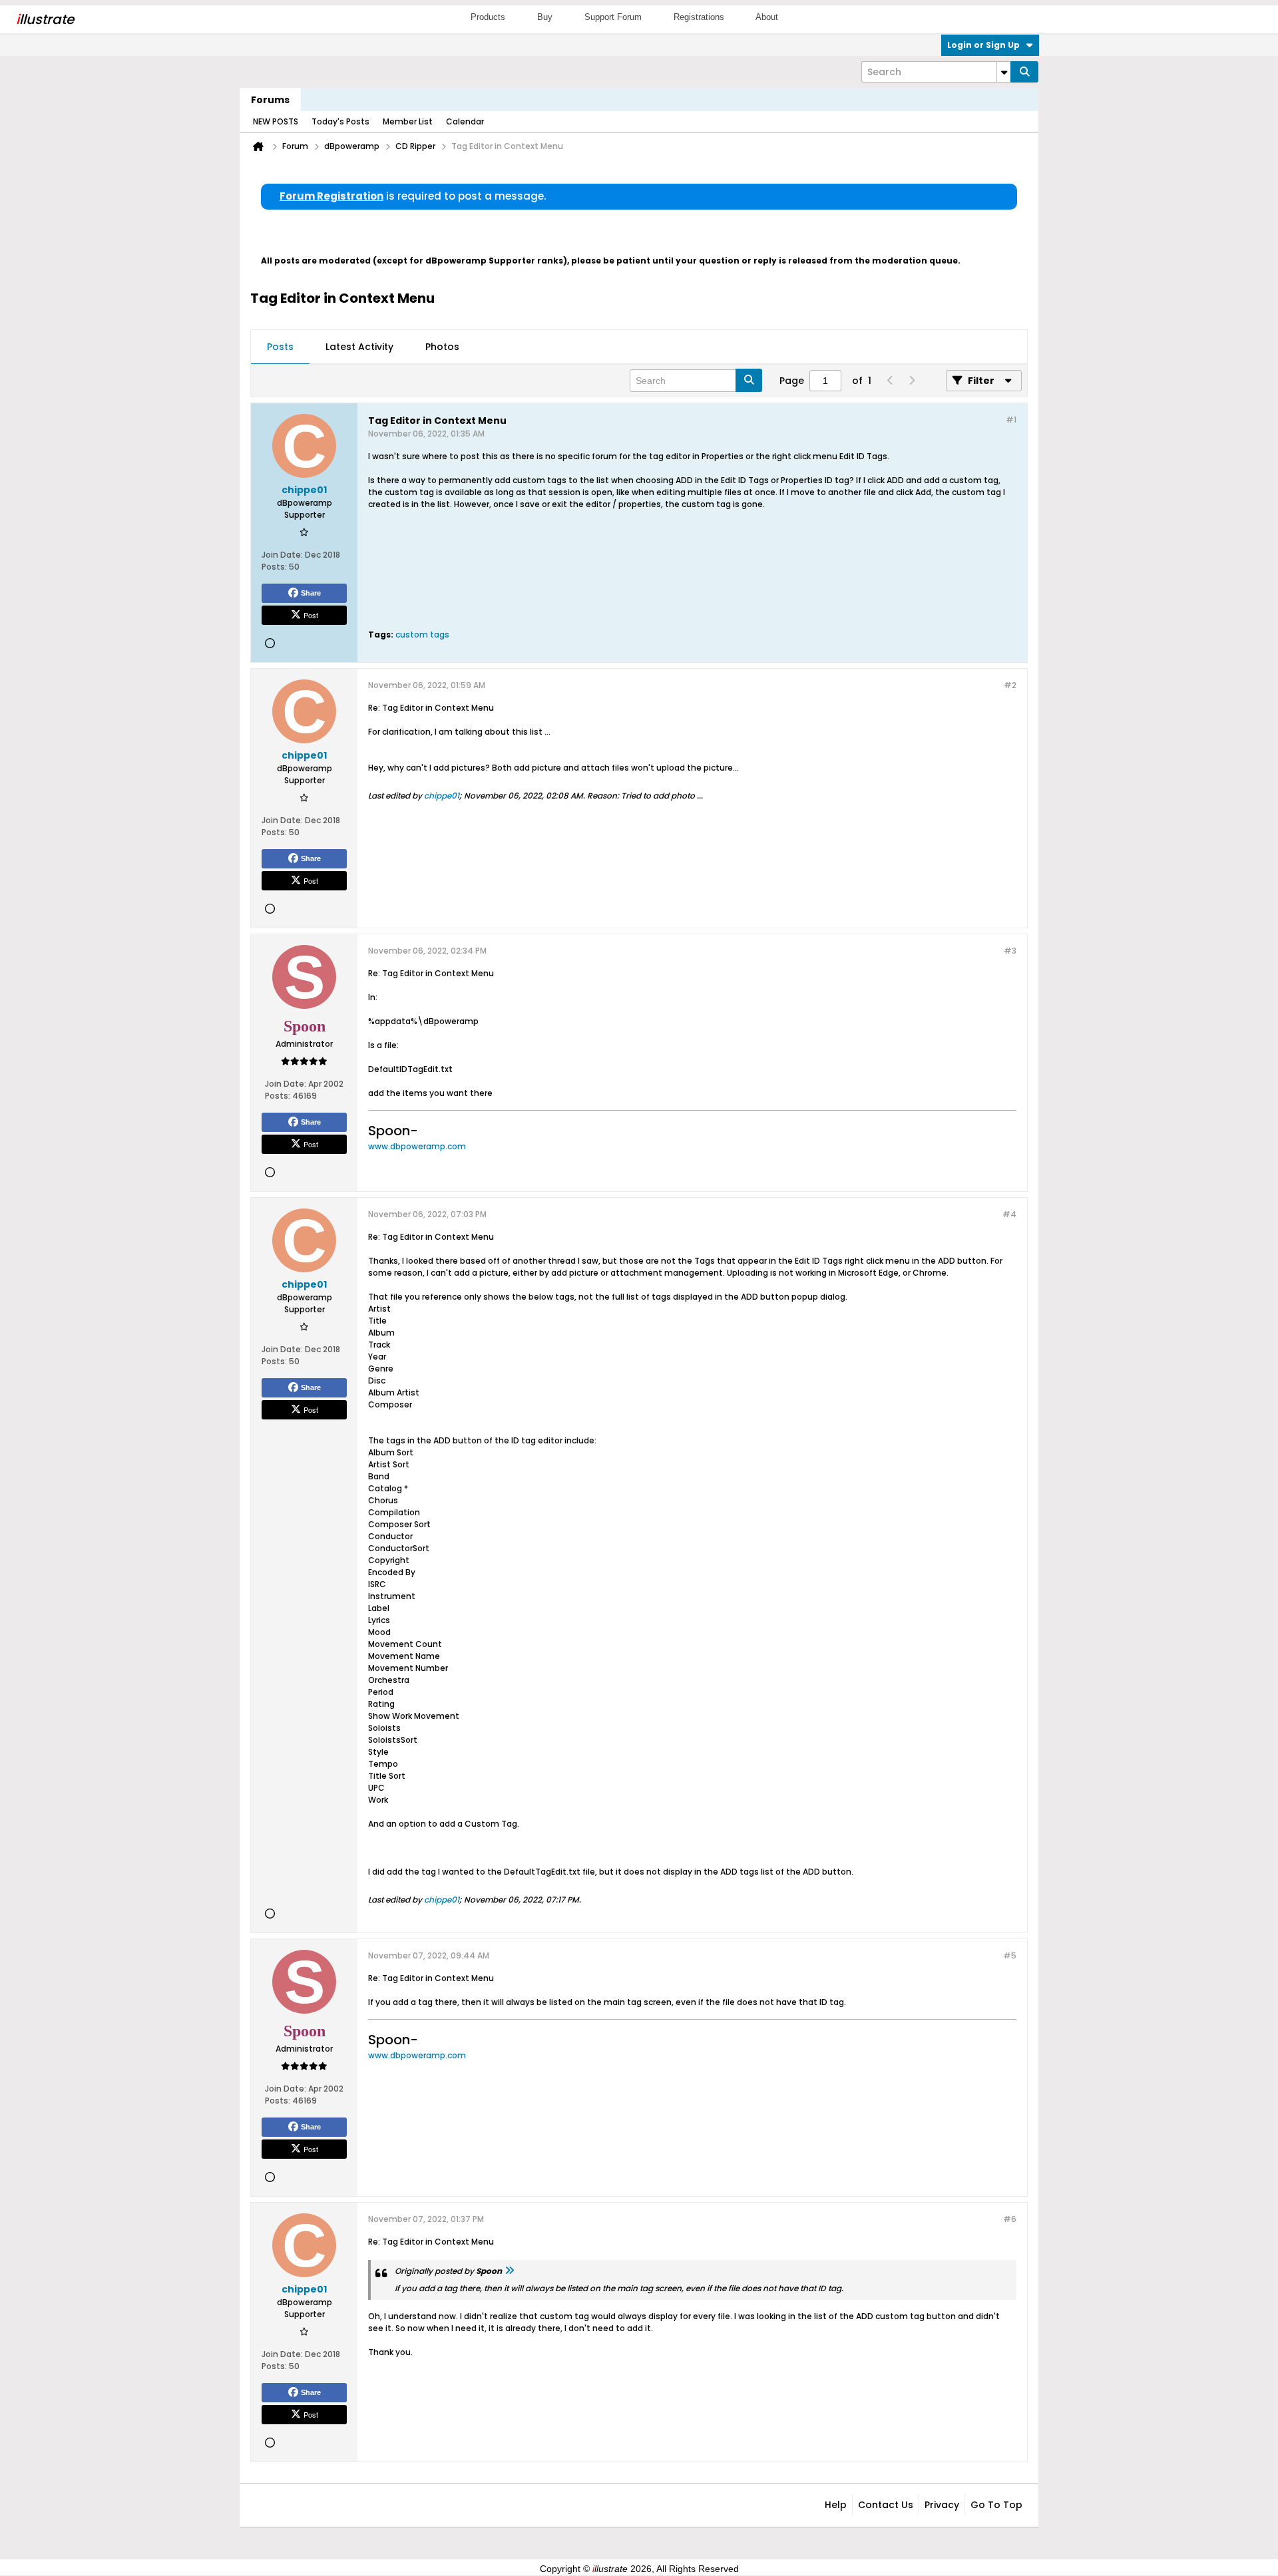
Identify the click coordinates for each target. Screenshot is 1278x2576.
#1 (1011, 420)
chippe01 (442, 796)
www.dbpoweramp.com (417, 1146)
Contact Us (886, 2505)
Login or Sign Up (983, 45)
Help (836, 2505)
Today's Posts (340, 121)
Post (311, 615)
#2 (1010, 685)
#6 (1010, 2219)
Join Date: (282, 555)
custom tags (422, 635)
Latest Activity (359, 347)
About (767, 17)
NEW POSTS (276, 121)
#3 (1010, 951)
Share (311, 593)
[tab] (280, 347)
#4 (1009, 1214)
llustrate (45, 19)
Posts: (274, 567)
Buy (545, 17)
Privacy (942, 2505)
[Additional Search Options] (1004, 72)
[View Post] (509, 2271)
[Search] (1024, 72)
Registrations (699, 17)
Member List (408, 121)
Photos (442, 347)
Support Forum (613, 17)
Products (488, 17)
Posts (280, 347)
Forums (270, 100)
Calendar (465, 121)
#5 (1010, 1955)
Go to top (996, 2505)
